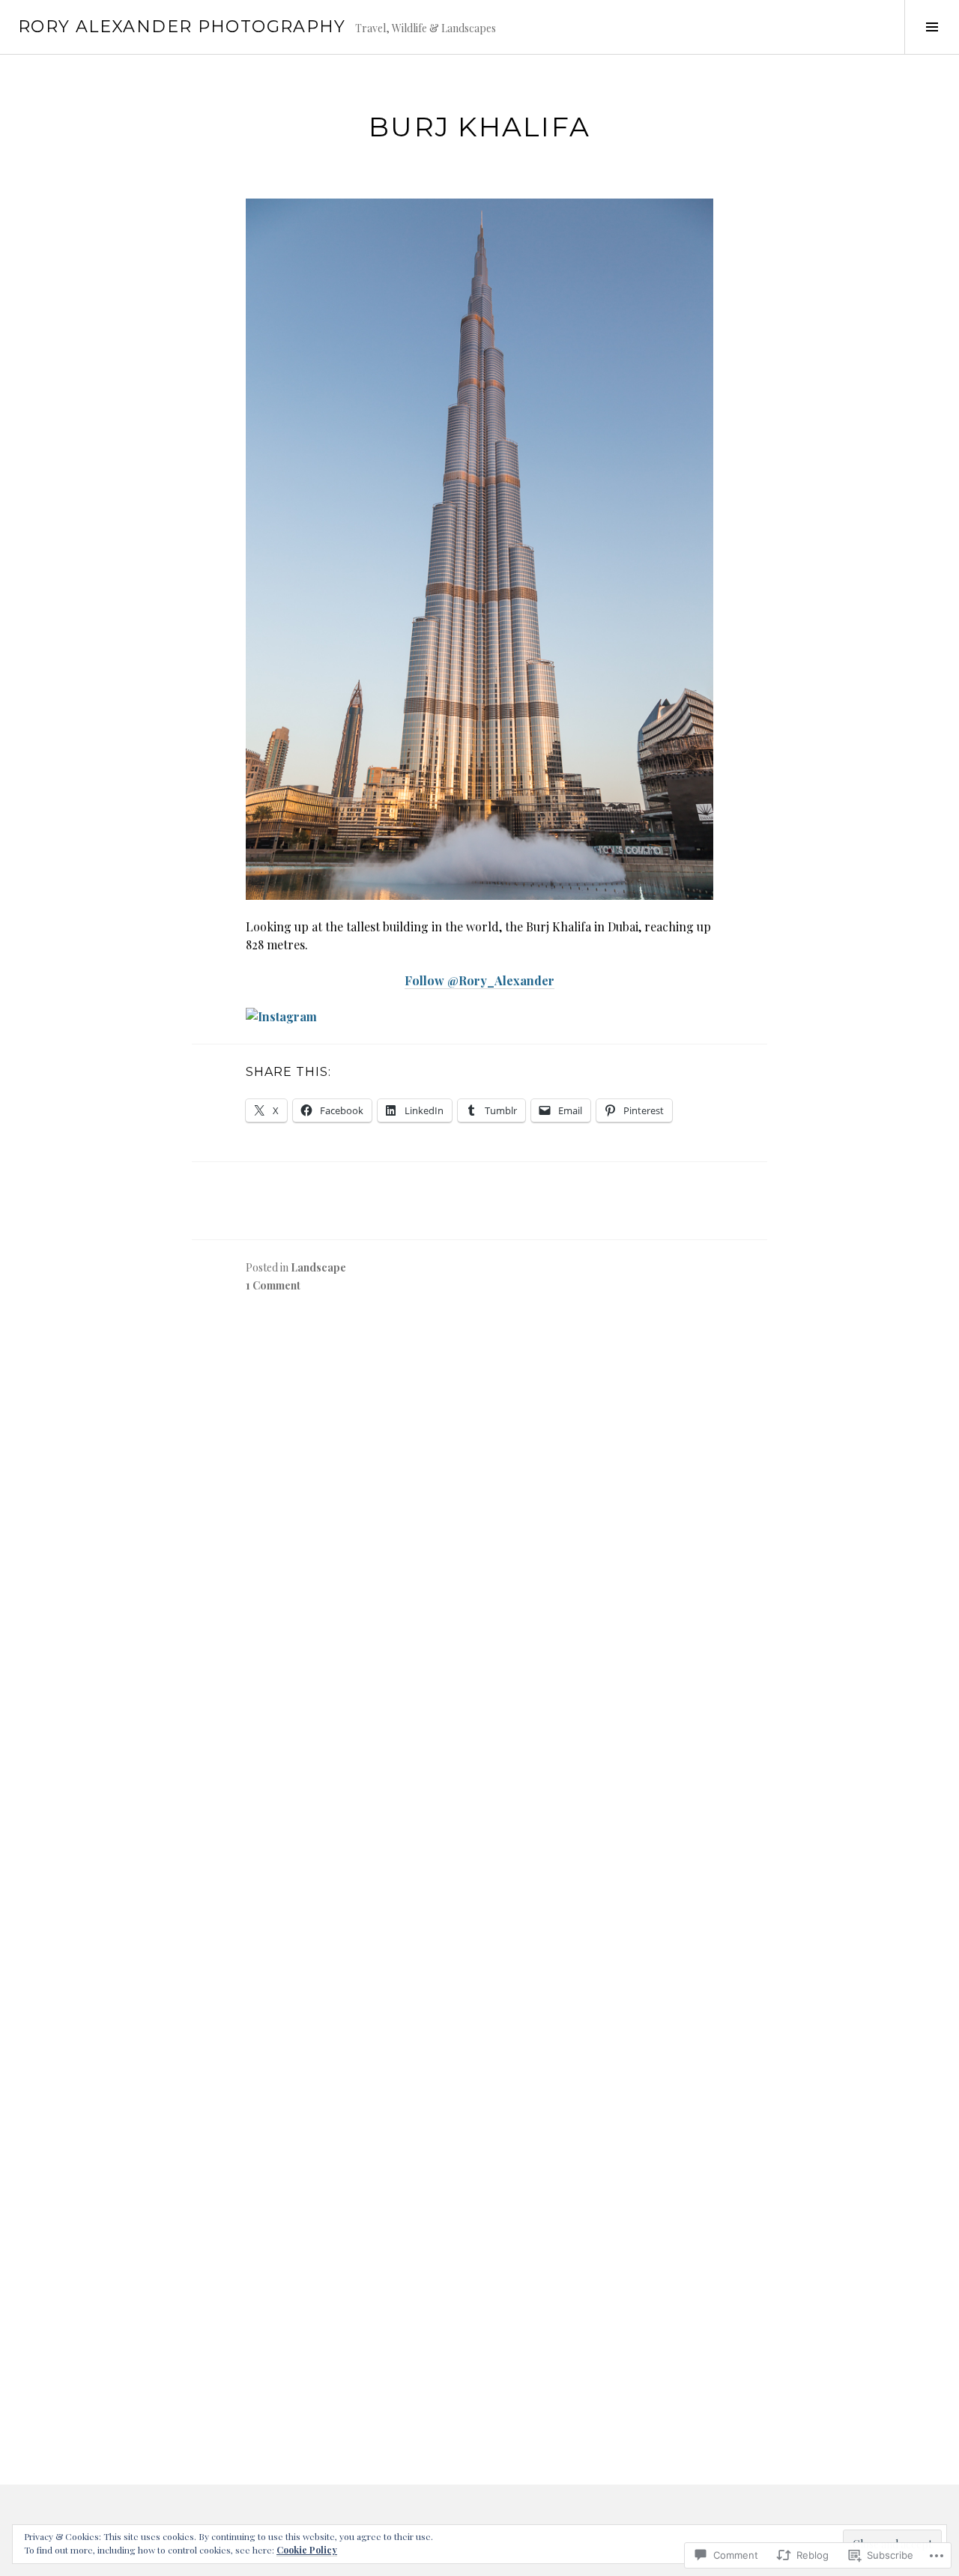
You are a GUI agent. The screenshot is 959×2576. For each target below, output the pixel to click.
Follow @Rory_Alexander (479, 980)
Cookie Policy (307, 2550)
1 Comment (273, 1285)
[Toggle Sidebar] (932, 27)
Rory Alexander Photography (182, 27)
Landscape (318, 1267)
